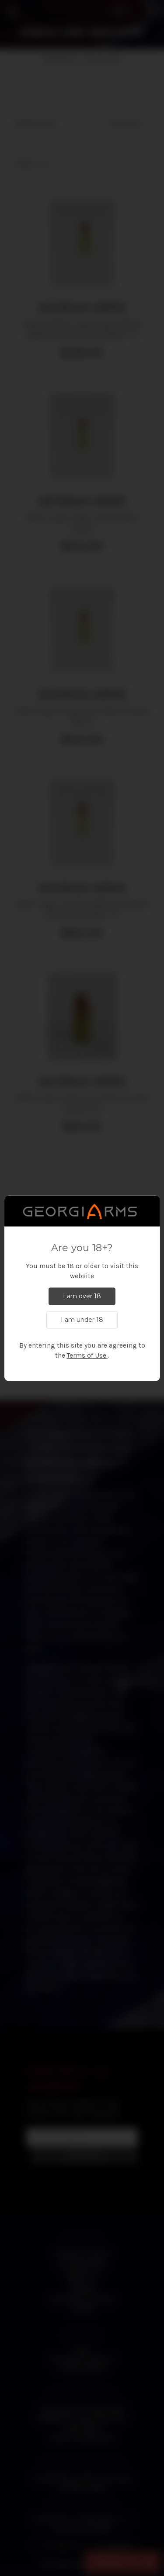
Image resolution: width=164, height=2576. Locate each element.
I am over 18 (82, 1296)
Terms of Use (87, 1355)
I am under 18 (82, 1320)
